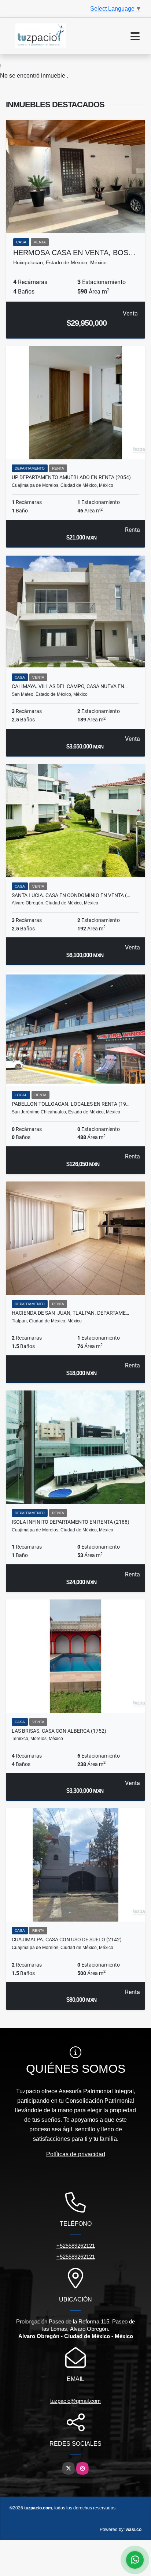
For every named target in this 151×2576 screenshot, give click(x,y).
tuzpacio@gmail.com (75, 2401)
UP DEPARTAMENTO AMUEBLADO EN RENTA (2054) (71, 477)
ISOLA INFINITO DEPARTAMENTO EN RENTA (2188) (71, 1522)
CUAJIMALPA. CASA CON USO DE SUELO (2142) (67, 1940)
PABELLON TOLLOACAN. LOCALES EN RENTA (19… (71, 1104)
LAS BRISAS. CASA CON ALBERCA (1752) (59, 1731)
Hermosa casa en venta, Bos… (74, 253)
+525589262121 (76, 2246)
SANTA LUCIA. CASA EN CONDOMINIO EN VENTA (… (71, 895)
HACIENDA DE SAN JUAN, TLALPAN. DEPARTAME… (70, 1313)
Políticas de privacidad (76, 2154)
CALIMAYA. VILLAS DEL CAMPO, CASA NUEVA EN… (70, 686)
